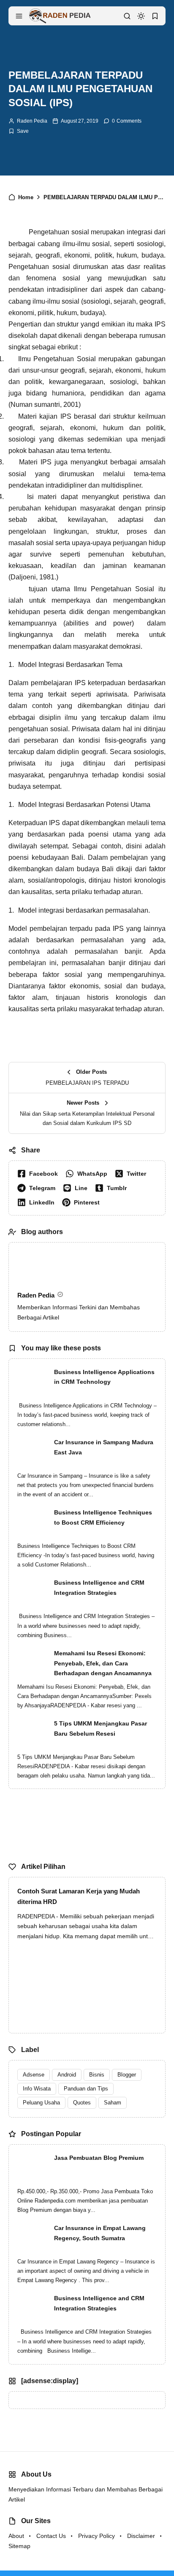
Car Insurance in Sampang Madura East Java (104, 1447)
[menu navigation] (19, 16)
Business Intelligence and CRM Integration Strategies (99, 1588)
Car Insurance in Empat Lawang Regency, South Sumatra (100, 2233)
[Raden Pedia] (60, 15)
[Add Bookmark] (19, 131)
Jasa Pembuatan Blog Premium (99, 2158)
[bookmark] (155, 16)
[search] (127, 16)
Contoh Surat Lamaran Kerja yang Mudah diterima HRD (79, 1897)
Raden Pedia (32, 121)
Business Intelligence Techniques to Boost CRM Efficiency (103, 1517)
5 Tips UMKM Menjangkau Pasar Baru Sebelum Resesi (101, 1728)
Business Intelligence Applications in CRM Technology (104, 1377)
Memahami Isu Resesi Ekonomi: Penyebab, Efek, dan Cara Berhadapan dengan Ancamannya (103, 1663)
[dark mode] (141, 16)
